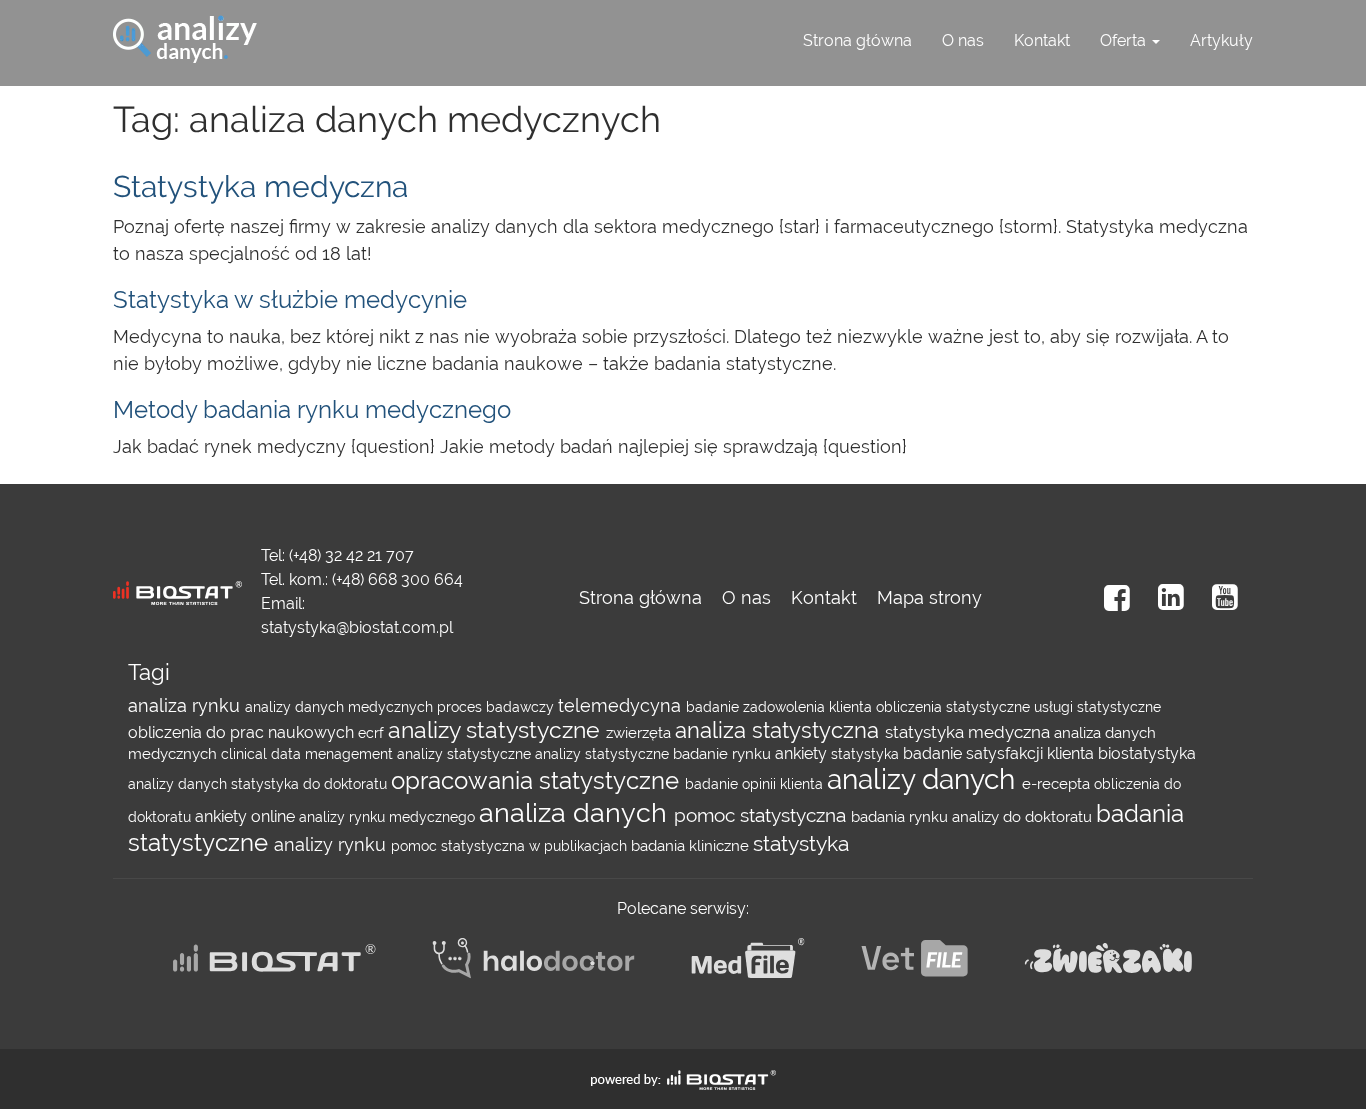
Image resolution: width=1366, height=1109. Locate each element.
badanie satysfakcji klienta (1000, 753)
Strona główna (857, 40)
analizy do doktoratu (1024, 817)
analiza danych (576, 812)
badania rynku (901, 817)
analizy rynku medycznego (389, 817)
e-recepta (1058, 784)
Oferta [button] (1125, 40)
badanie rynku (724, 754)
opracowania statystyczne (538, 781)
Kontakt (1042, 40)
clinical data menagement (309, 754)
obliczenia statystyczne (955, 707)
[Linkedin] (1171, 597)
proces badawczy (497, 707)
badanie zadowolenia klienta (781, 707)
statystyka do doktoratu (311, 784)
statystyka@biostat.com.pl (357, 627)
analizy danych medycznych (341, 707)
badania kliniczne (692, 846)
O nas (963, 40)
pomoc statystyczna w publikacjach (511, 846)
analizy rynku (332, 844)
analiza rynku (186, 705)
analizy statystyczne (497, 730)
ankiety (803, 753)
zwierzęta (640, 733)
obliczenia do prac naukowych (243, 732)
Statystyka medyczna (260, 186)
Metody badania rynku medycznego (312, 409)
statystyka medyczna (969, 732)
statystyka (867, 754)
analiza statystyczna (780, 730)
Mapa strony (929, 597)
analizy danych (179, 784)
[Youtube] (1225, 597)
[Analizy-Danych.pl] (185, 25)
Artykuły (1221, 40)
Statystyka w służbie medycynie (290, 299)
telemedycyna (622, 705)
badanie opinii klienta (756, 784)
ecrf (373, 733)
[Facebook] (1117, 597)
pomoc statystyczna (762, 815)
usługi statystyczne (1097, 707)
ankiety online (247, 816)
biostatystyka (1147, 753)
